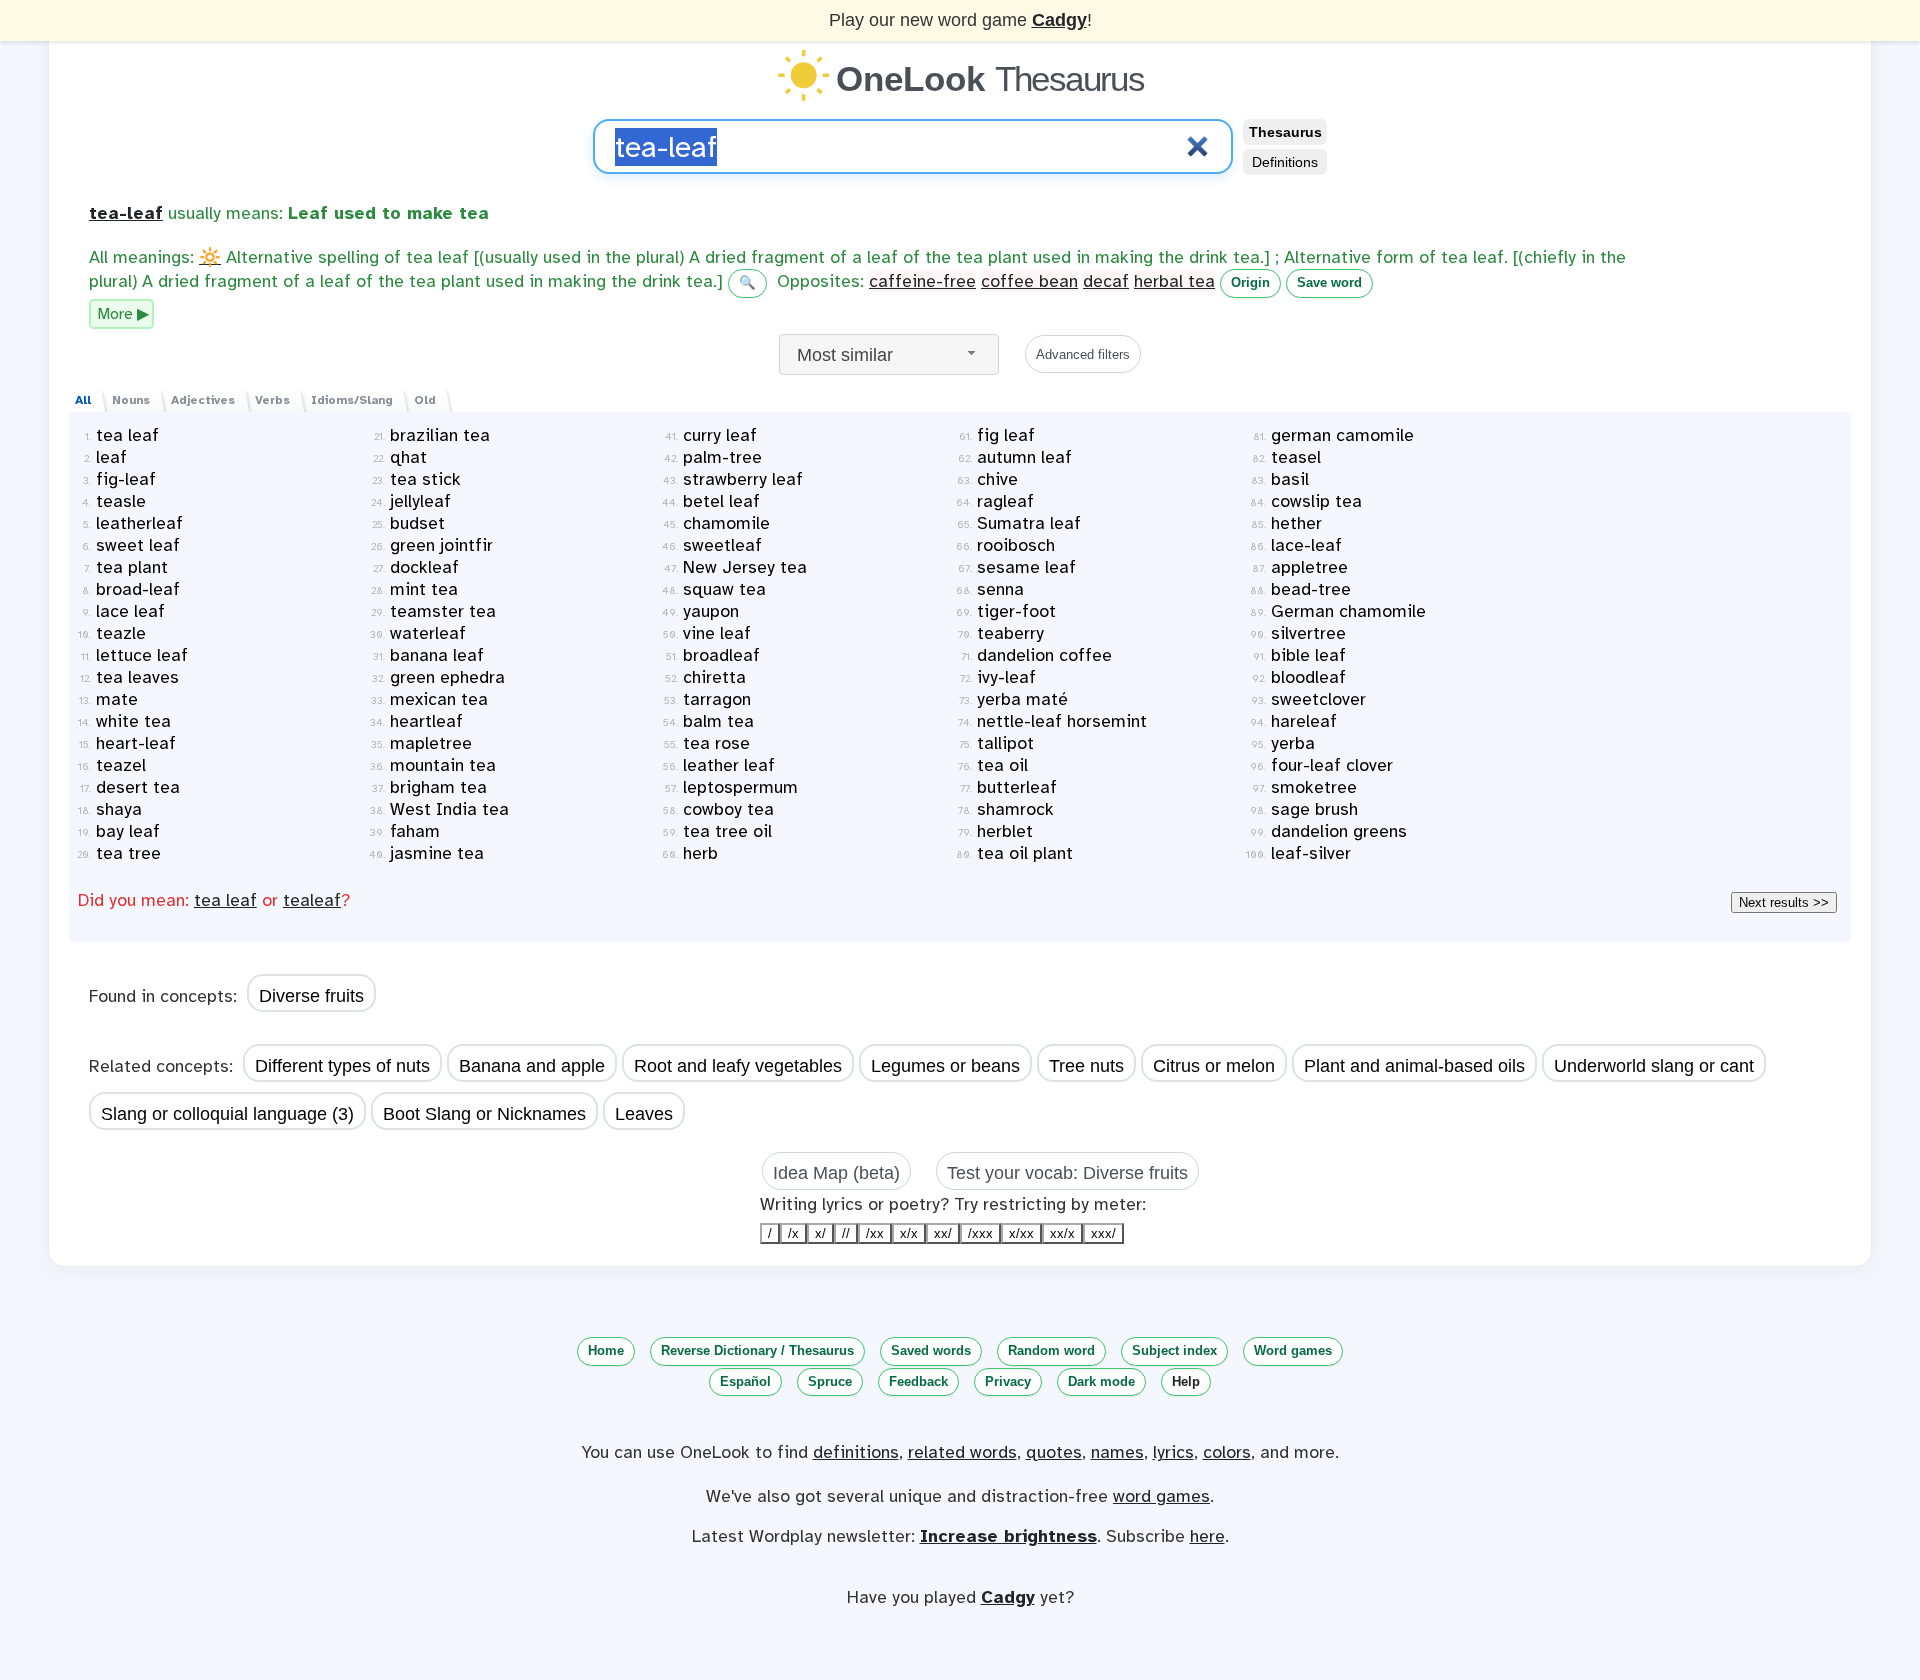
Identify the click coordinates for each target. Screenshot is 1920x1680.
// (846, 1233)
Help (1186, 1381)
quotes (1054, 1452)
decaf (1106, 281)
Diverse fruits (311, 996)
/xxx (980, 1233)
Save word (1329, 282)
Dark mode (1101, 1381)
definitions (856, 1452)
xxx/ (1103, 1233)
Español (745, 1381)
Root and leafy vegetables (738, 1066)
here (1207, 1536)
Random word (1051, 1350)
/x (793, 1233)
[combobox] (889, 354)
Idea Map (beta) (836, 1173)
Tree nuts (1086, 1066)
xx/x (1062, 1233)
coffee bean (1029, 281)
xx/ (943, 1233)
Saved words (931, 1350)
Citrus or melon (1214, 1066)
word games (1161, 1496)
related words (962, 1452)
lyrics (1173, 1452)
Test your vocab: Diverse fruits (1067, 1173)
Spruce (830, 1381)
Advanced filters (1083, 354)
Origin (1250, 282)
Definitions (1285, 162)
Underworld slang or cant (1654, 1066)
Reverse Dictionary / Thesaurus (757, 1350)
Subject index (1174, 1350)
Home (606, 1350)
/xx (875, 1233)
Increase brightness (1008, 1536)
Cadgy (1059, 20)
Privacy (1008, 1381)
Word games (1293, 1350)
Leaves (644, 1114)
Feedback (918, 1381)
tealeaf (312, 900)
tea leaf (225, 900)
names (1117, 1452)
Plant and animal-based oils (1414, 1066)
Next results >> (1784, 902)
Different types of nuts (342, 1066)
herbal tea (1174, 281)
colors (1227, 1452)
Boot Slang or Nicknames (484, 1114)
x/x (909, 1233)
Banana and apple (532, 1066)
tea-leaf (126, 213)
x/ (820, 1233)
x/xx (1021, 1233)
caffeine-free (922, 281)
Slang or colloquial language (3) (227, 1114)
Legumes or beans (945, 1066)
